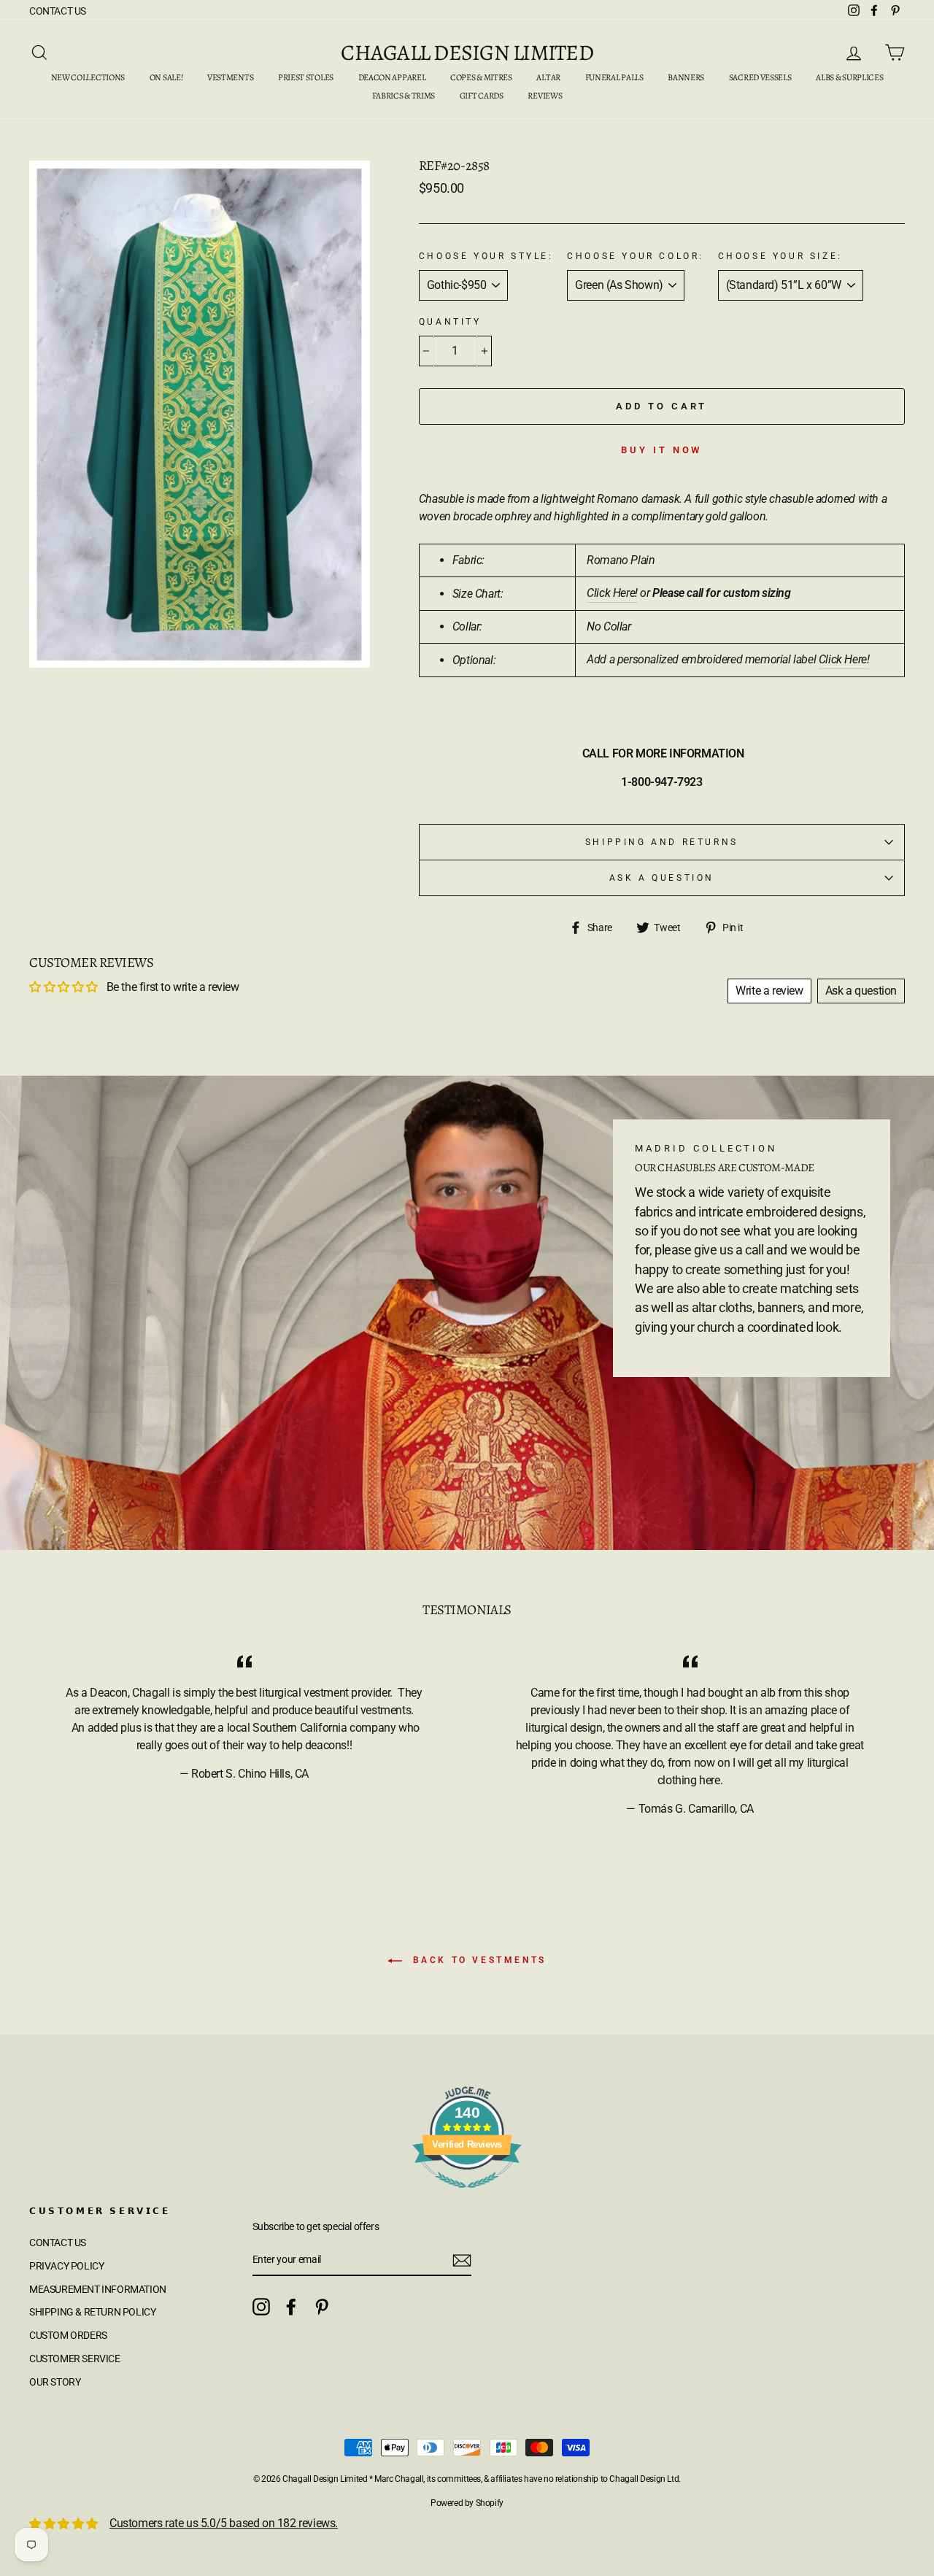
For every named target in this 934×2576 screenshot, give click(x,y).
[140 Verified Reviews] (467, 2195)
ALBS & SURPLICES (849, 77)
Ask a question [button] (861, 991)
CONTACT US (58, 11)
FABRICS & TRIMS (404, 96)
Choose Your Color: (636, 256)
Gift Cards (482, 96)
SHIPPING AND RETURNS (662, 842)
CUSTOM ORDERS (68, 2335)
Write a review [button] (769, 991)
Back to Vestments (477, 1960)
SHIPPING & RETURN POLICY (92, 2312)
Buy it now (661, 450)
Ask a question (662, 878)
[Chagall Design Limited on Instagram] (261, 2307)
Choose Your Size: (780, 256)
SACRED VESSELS (760, 77)
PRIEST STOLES (306, 77)
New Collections (88, 77)
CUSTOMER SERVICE (75, 2359)
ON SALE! (166, 77)
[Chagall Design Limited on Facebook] (291, 2307)
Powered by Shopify (467, 2503)
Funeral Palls (614, 77)
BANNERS (686, 77)
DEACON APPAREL (392, 77)
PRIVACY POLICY (66, 2266)
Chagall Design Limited (467, 53)
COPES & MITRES (481, 77)
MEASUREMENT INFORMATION (98, 2289)
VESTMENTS (230, 77)
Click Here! (612, 593)
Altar (548, 77)
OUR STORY (55, 2382)
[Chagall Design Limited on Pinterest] (322, 2307)
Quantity (450, 322)
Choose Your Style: (486, 256)
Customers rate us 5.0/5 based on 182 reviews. (224, 2523)
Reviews (545, 96)
